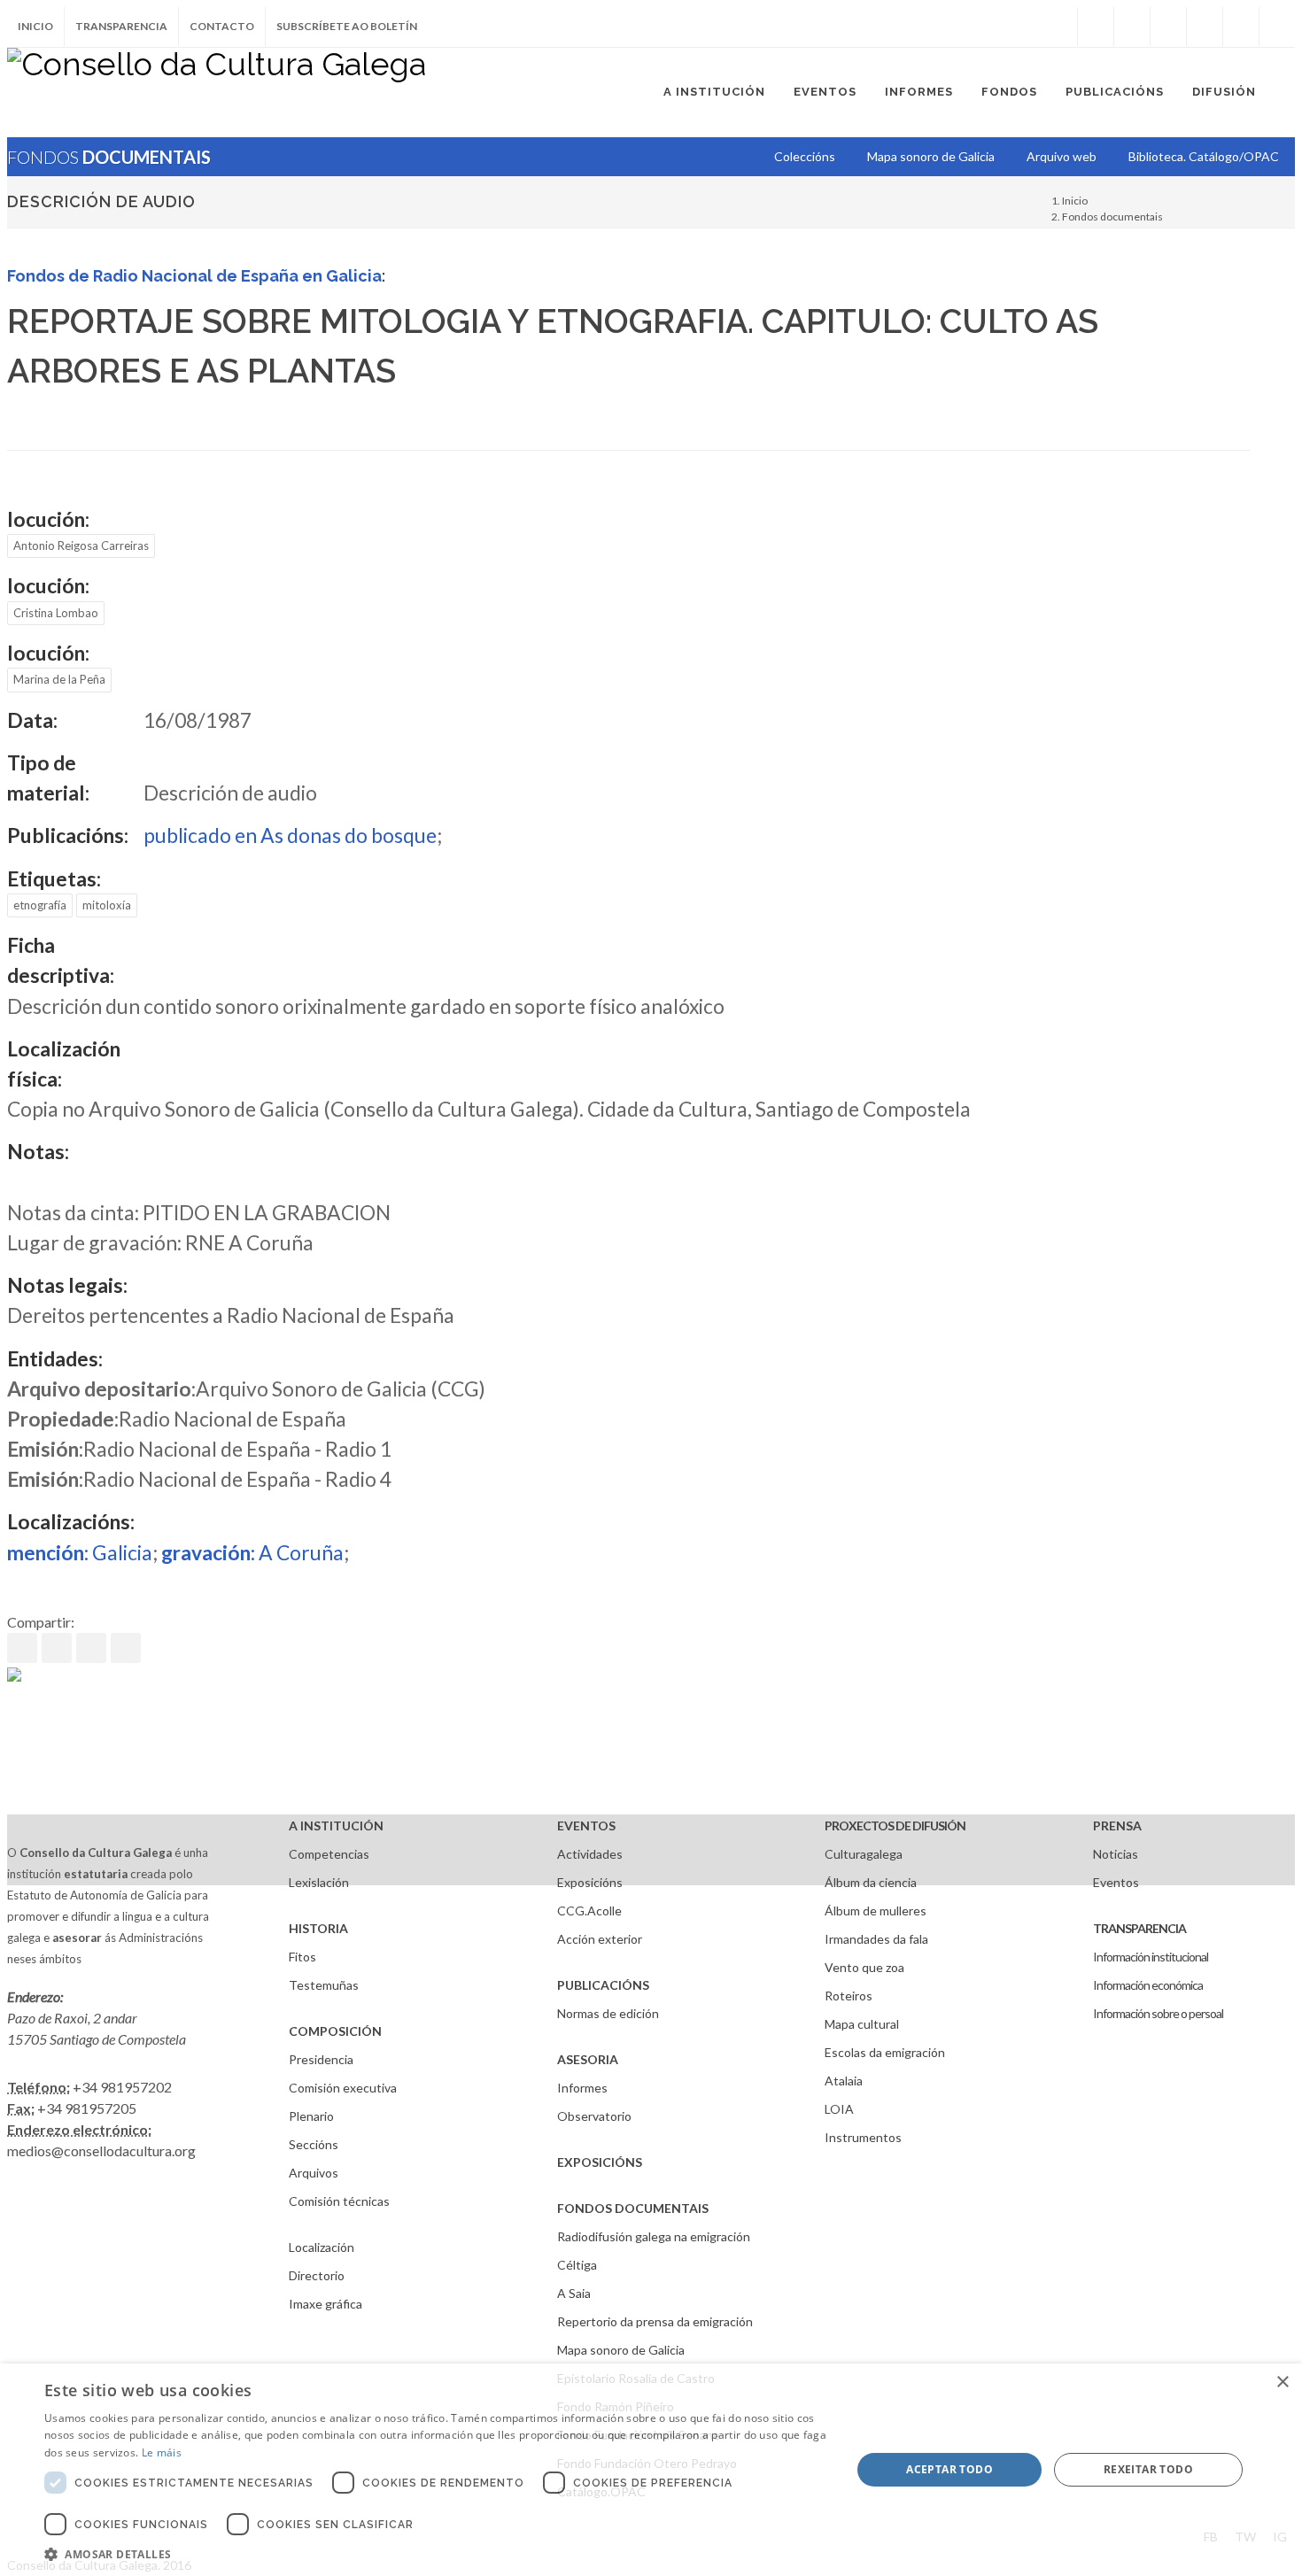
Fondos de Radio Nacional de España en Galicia (194, 276)
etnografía (40, 905)
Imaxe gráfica (325, 2304)
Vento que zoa (864, 1967)
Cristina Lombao (56, 613)
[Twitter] (1132, 27)
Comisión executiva (343, 2088)
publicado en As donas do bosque (290, 835)
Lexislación (319, 1882)
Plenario (311, 2116)
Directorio (317, 2275)
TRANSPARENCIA (1139, 1928)
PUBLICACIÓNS (603, 1985)
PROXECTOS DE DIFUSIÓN (895, 1826)
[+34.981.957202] (1241, 27)
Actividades (590, 1854)
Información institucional (1151, 1957)
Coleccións (805, 156)
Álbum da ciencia (871, 1882)
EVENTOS (586, 1826)
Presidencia (321, 2059)
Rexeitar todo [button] (1148, 2469)
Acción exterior (600, 1939)
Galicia (80, 1552)
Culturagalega (864, 1854)
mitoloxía (107, 905)
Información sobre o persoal (1158, 2013)
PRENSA (1117, 1826)
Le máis (162, 2452)
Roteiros (849, 1996)
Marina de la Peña (59, 679)
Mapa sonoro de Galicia (621, 2350)
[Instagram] (1059, 27)
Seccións (314, 2144)
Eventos (1116, 1882)
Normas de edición (608, 2013)
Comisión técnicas (339, 2201)
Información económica (1148, 1985)
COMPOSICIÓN (335, 2031)
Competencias (329, 1854)
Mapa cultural (862, 2024)
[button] (436, 2554)
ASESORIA (588, 2059)
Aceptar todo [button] (949, 2469)
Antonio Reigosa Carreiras (81, 545)
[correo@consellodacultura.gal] (1277, 27)
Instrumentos (863, 2137)
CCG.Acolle (589, 1911)
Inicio (35, 26)
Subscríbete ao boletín (347, 26)
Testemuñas (324, 1985)
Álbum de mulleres (876, 1911)
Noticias (1116, 1854)
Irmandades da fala (876, 1939)
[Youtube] (1205, 27)
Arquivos (314, 2173)
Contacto (222, 26)
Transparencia (121, 26)
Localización (322, 2247)
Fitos (302, 1957)
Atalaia (844, 2081)
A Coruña (252, 1552)
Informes (582, 2088)
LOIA (839, 2109)
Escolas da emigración (885, 2052)
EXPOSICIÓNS (600, 2162)
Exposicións (590, 1882)
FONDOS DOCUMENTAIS (633, 2208)
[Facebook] (1096, 27)
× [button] (1282, 2383)
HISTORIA (318, 1928)
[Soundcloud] (1168, 27)
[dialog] (651, 2470)
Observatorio (594, 2116)
